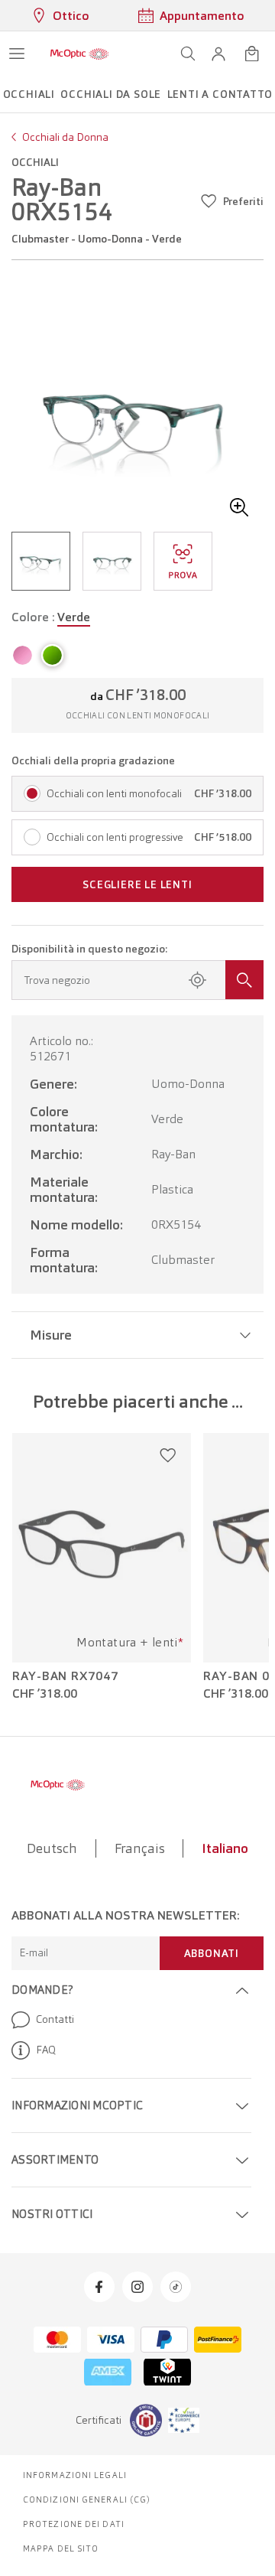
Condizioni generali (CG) (87, 2499)
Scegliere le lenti (137, 884)
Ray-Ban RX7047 (65, 1676)
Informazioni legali (75, 2475)
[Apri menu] (17, 54)
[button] (218, 54)
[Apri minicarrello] (252, 54)
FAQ (46, 2050)
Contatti (55, 2019)
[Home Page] (79, 54)
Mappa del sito (61, 2548)
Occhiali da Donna (65, 137)
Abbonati (212, 1953)
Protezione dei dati (74, 2524)
